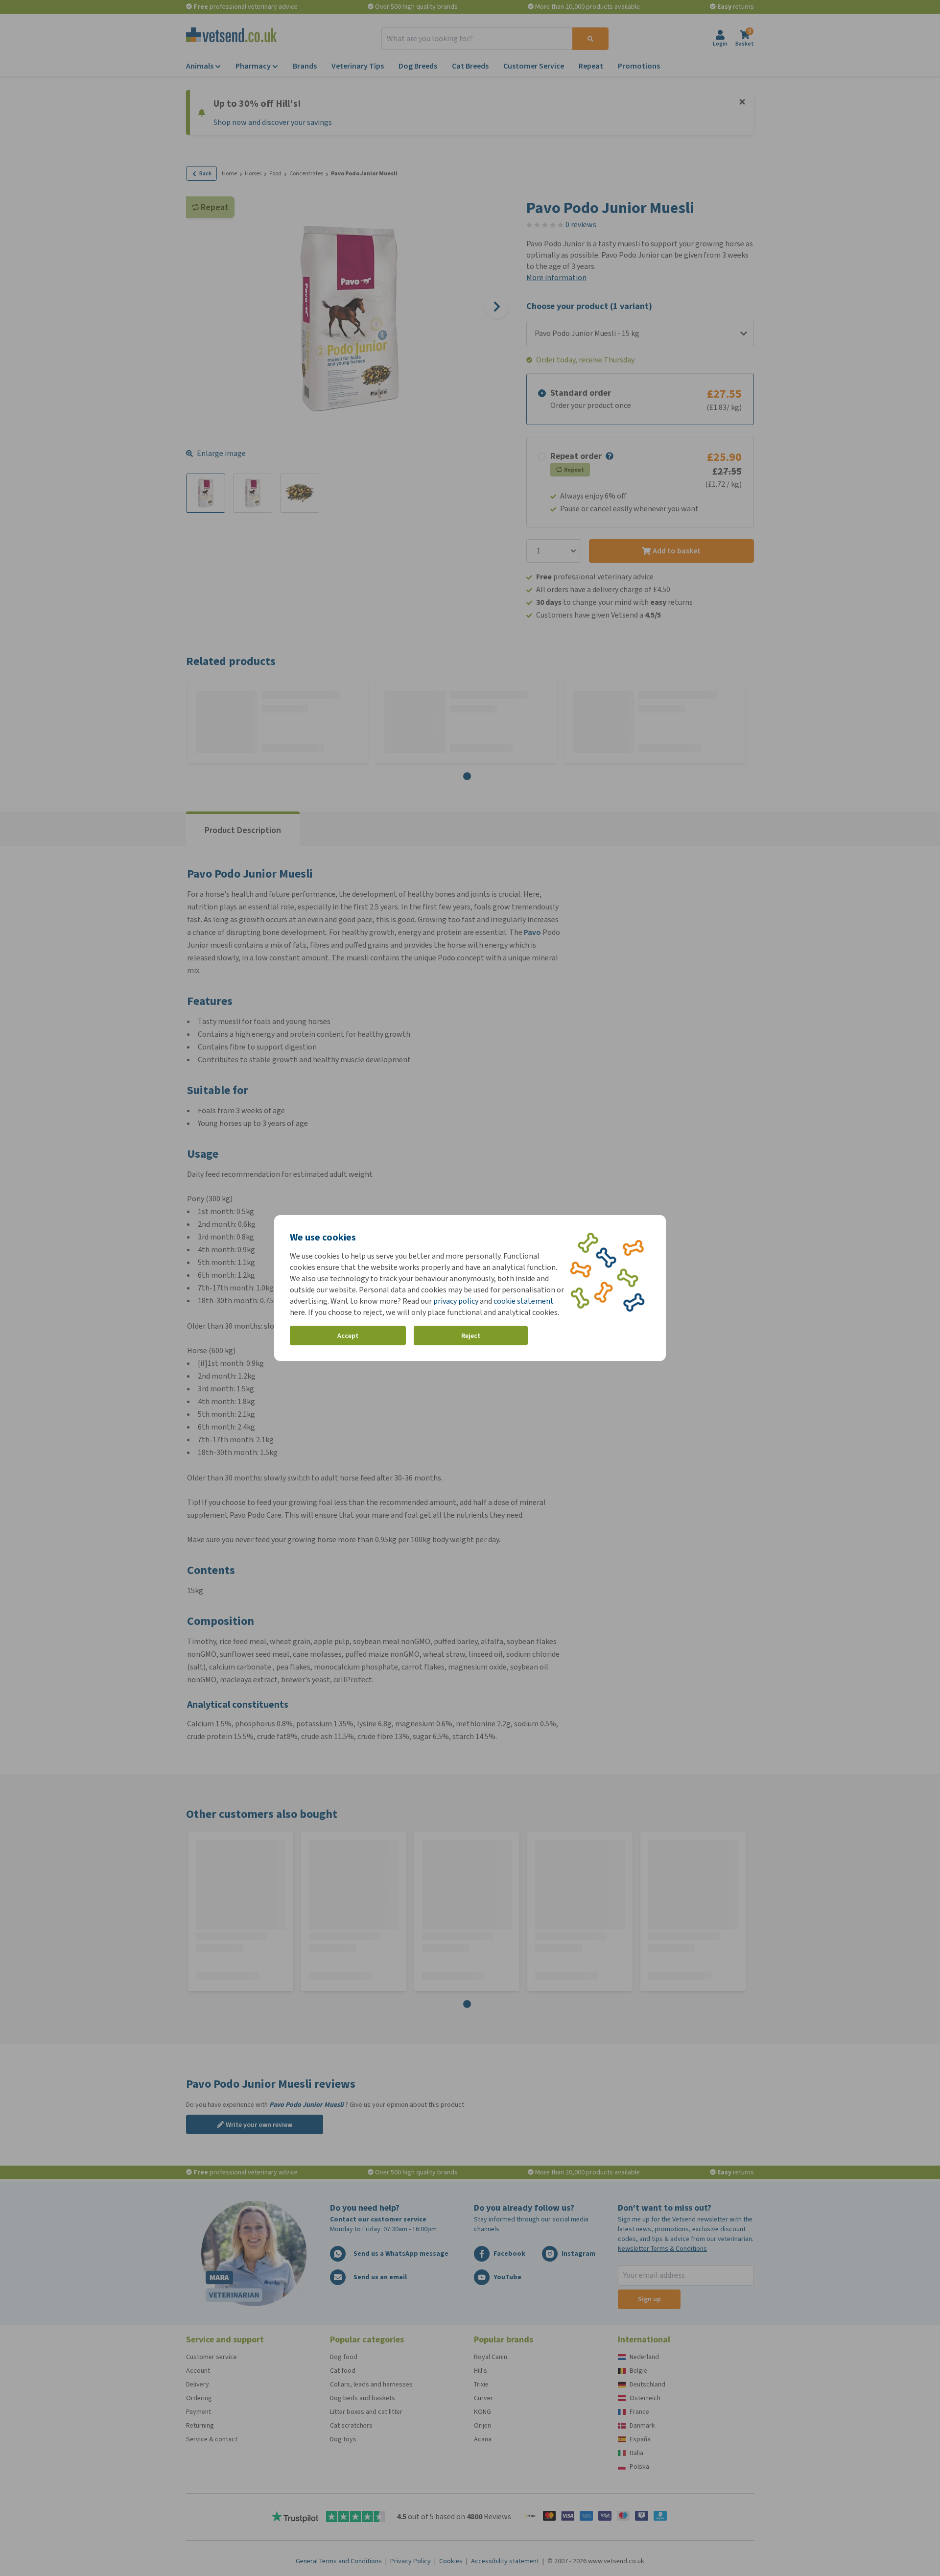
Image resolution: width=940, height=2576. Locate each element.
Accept (348, 1336)
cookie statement (524, 1301)
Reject (471, 1336)
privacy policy (456, 1301)
